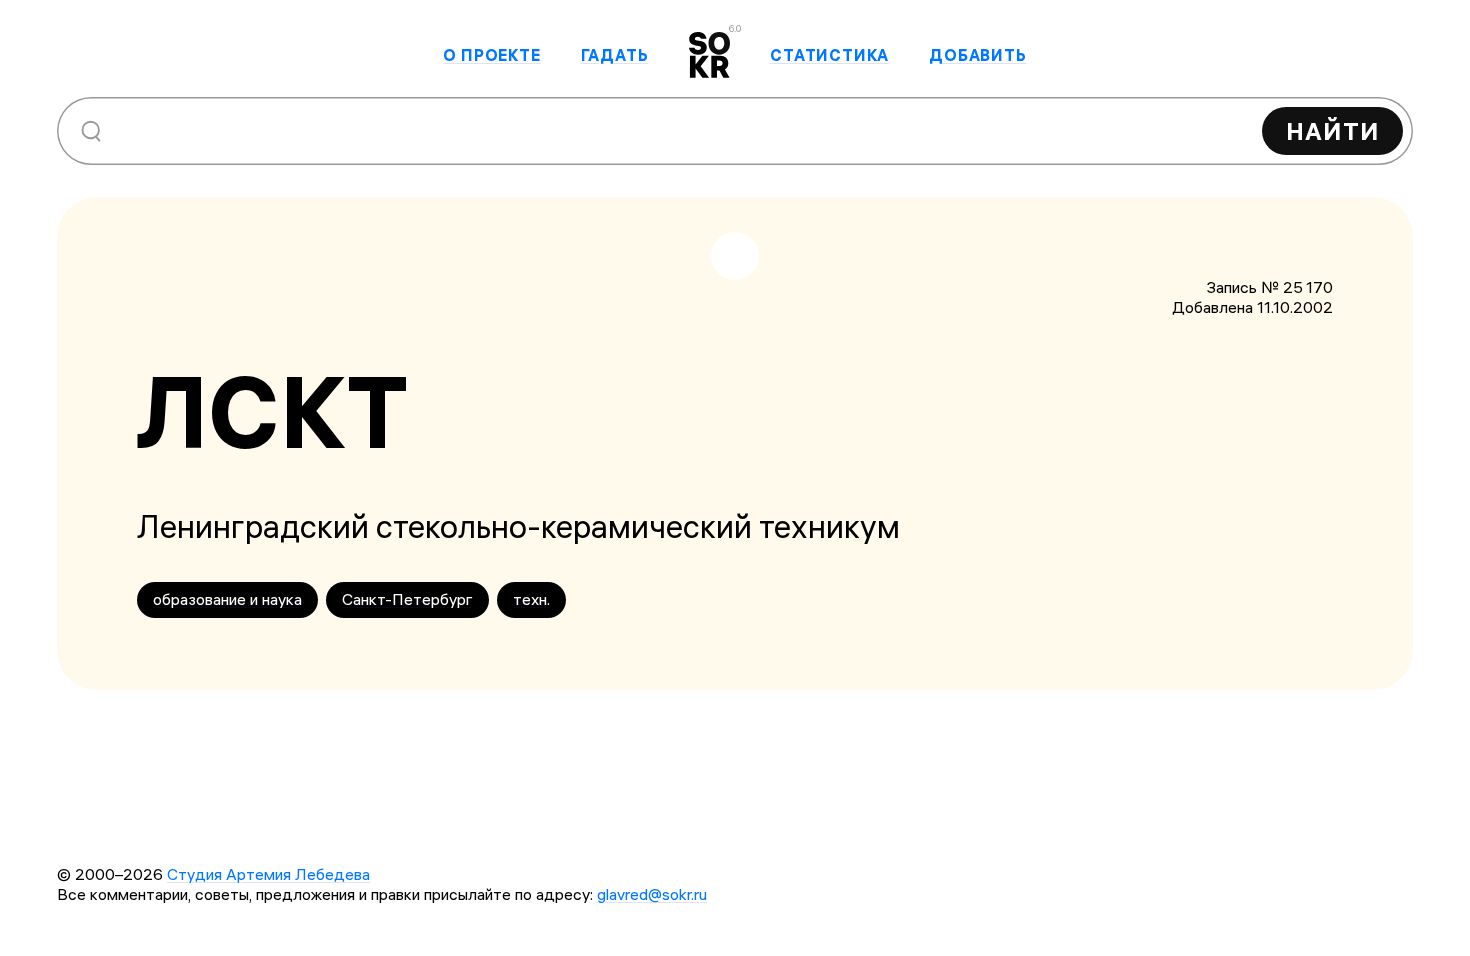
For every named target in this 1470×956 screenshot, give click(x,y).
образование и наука (227, 599)
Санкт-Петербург (407, 599)
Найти (1332, 131)
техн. (531, 599)
